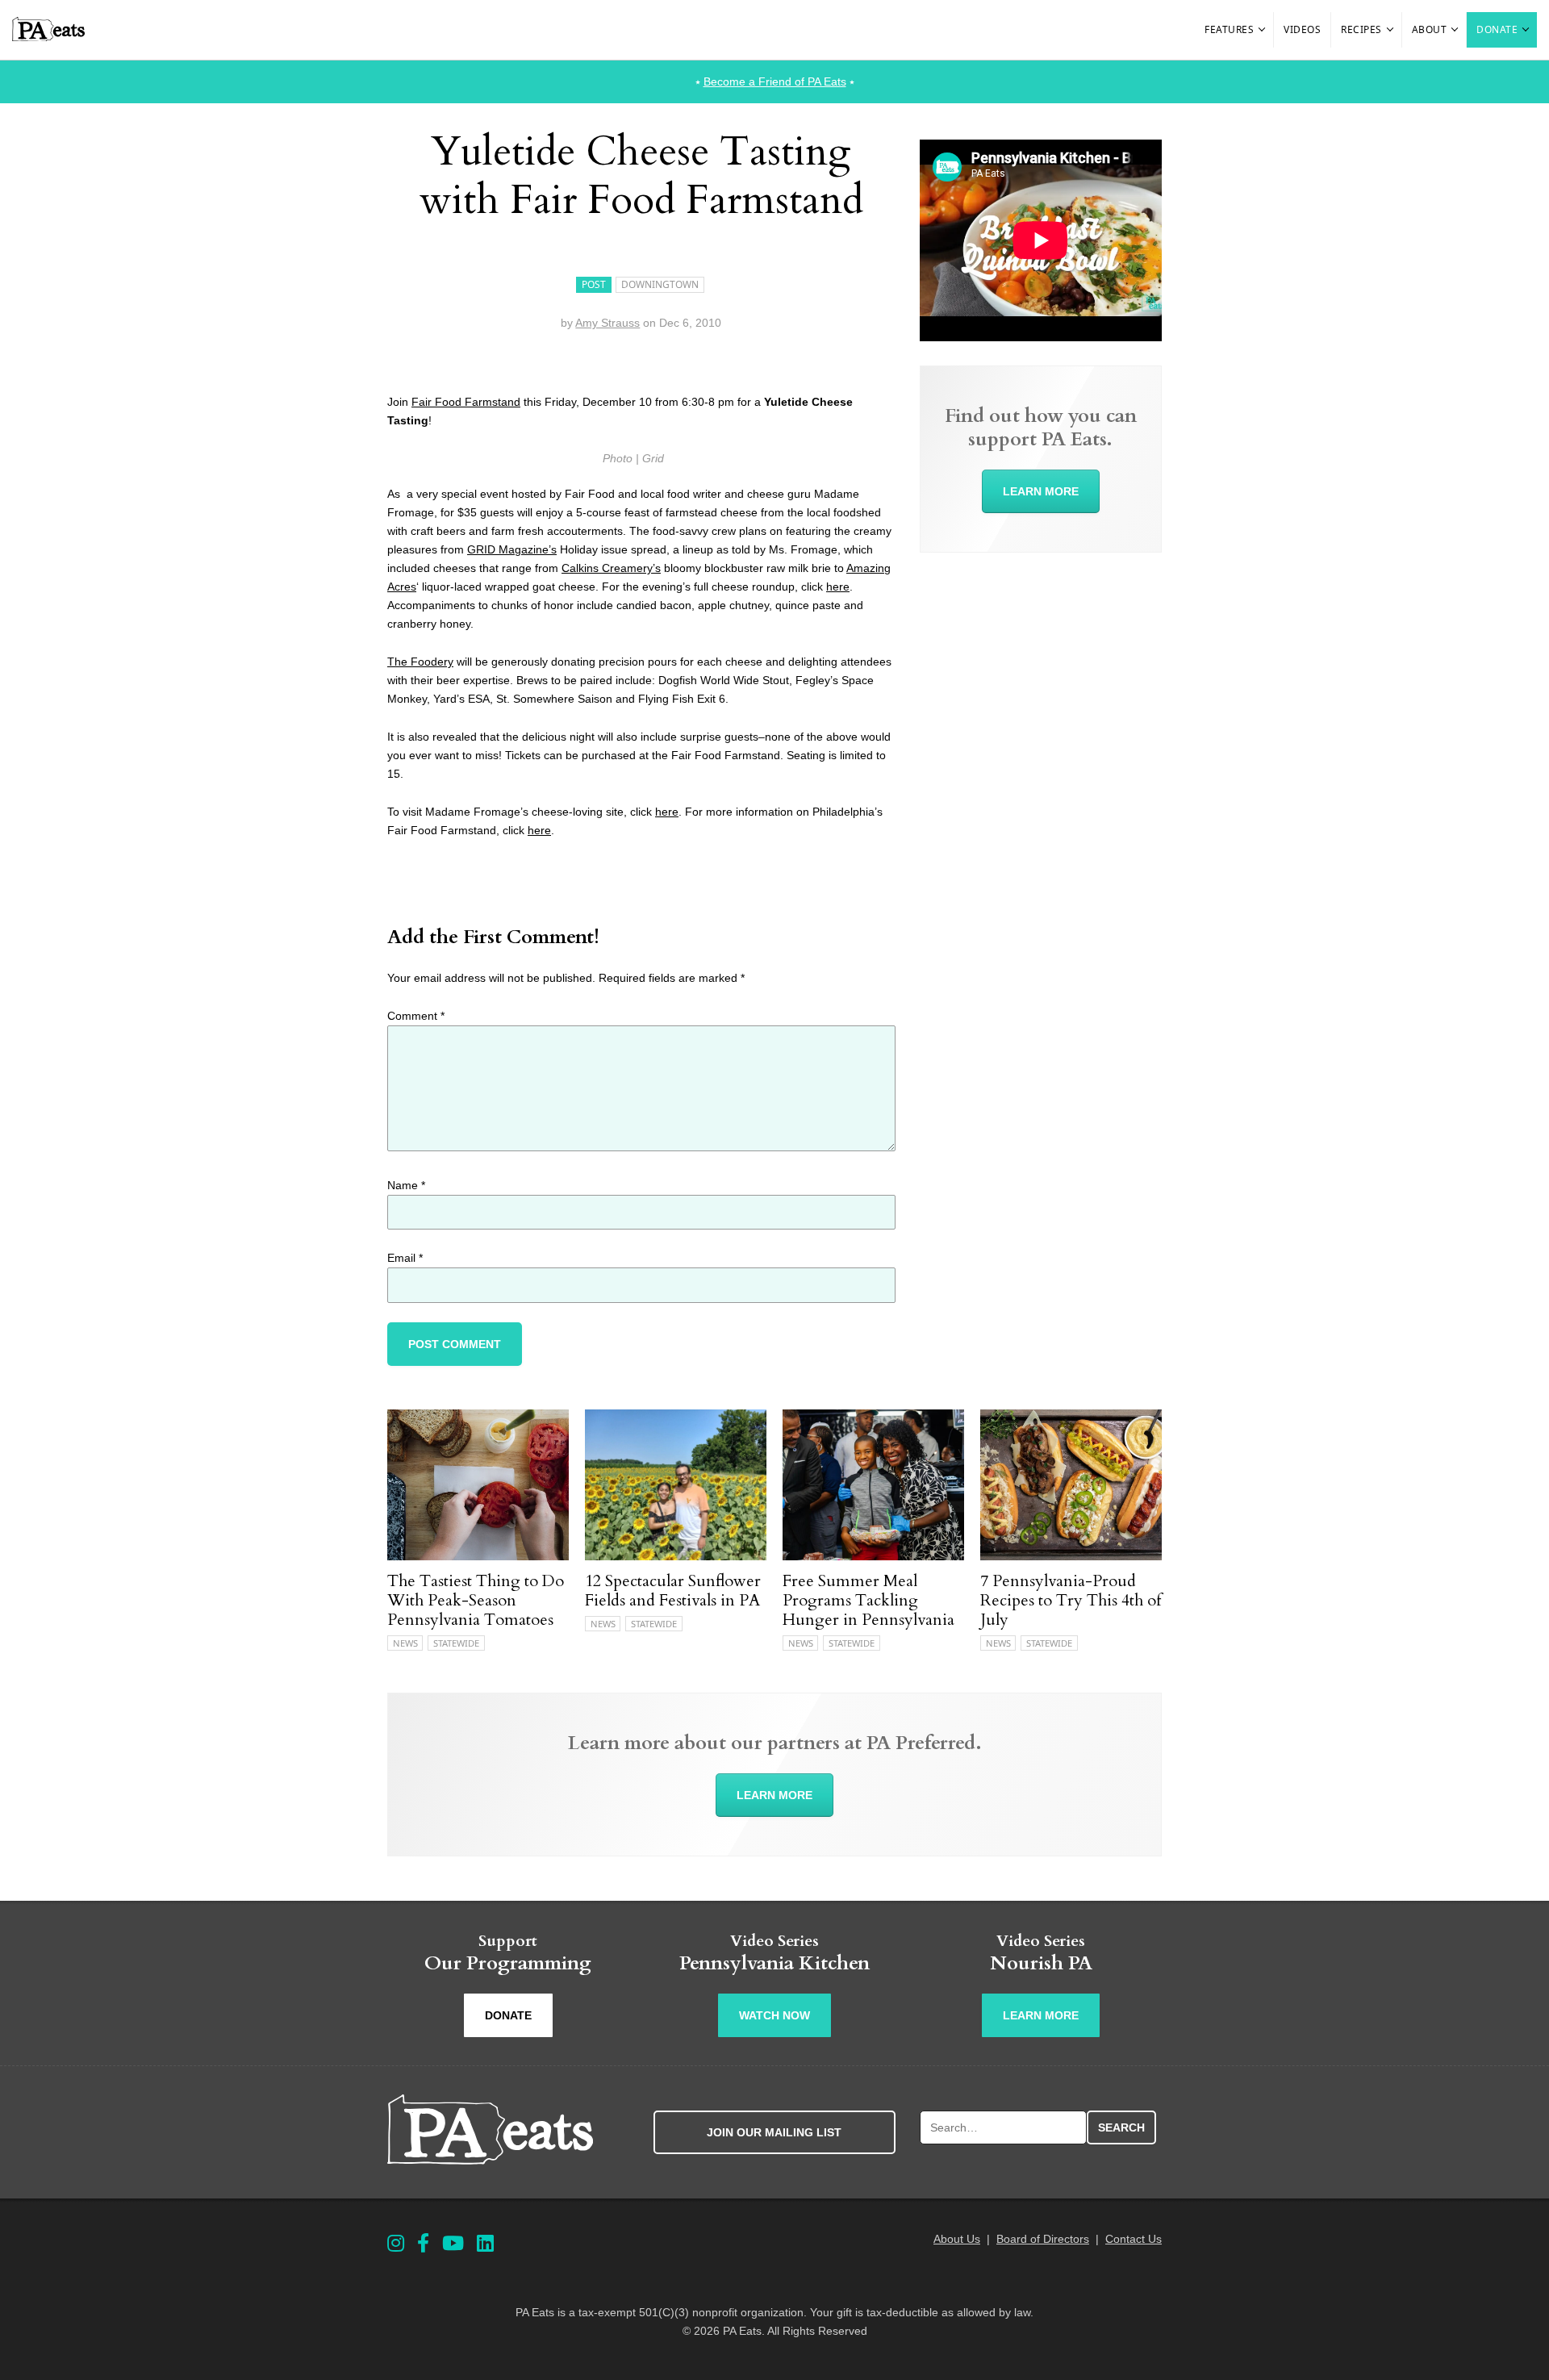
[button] (1263, 30)
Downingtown (660, 284)
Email (405, 1258)
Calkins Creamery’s (611, 568)
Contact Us (1134, 2239)
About (1430, 29)
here (838, 587)
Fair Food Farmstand (466, 402)
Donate (1497, 29)
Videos (1302, 29)
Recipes (1361, 29)
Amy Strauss (607, 323)
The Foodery (420, 662)
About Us (957, 2239)
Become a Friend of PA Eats (775, 81)
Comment (416, 1016)
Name (406, 1185)
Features (1229, 29)
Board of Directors (1043, 2239)
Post (594, 284)
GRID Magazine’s (512, 549)
